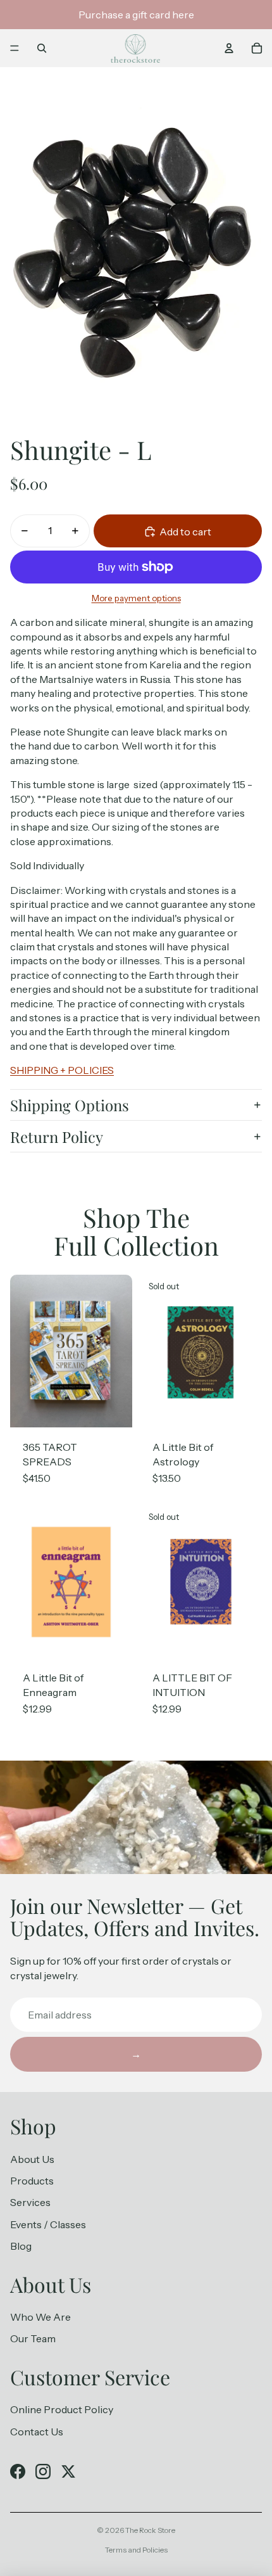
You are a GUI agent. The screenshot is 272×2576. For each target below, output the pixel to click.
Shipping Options (70, 1105)
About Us (32, 2159)
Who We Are (40, 2317)
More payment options (136, 598)
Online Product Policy (62, 2409)
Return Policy (57, 1137)
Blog (21, 2246)
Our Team (33, 2338)
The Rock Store (150, 2530)
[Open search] (42, 48)
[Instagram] (43, 2471)
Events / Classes (48, 2224)
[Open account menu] (229, 48)
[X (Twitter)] (68, 2471)
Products (32, 2181)
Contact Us (37, 2432)
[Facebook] (18, 2471)
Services (30, 2202)
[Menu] (15, 48)
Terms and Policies (136, 2550)
